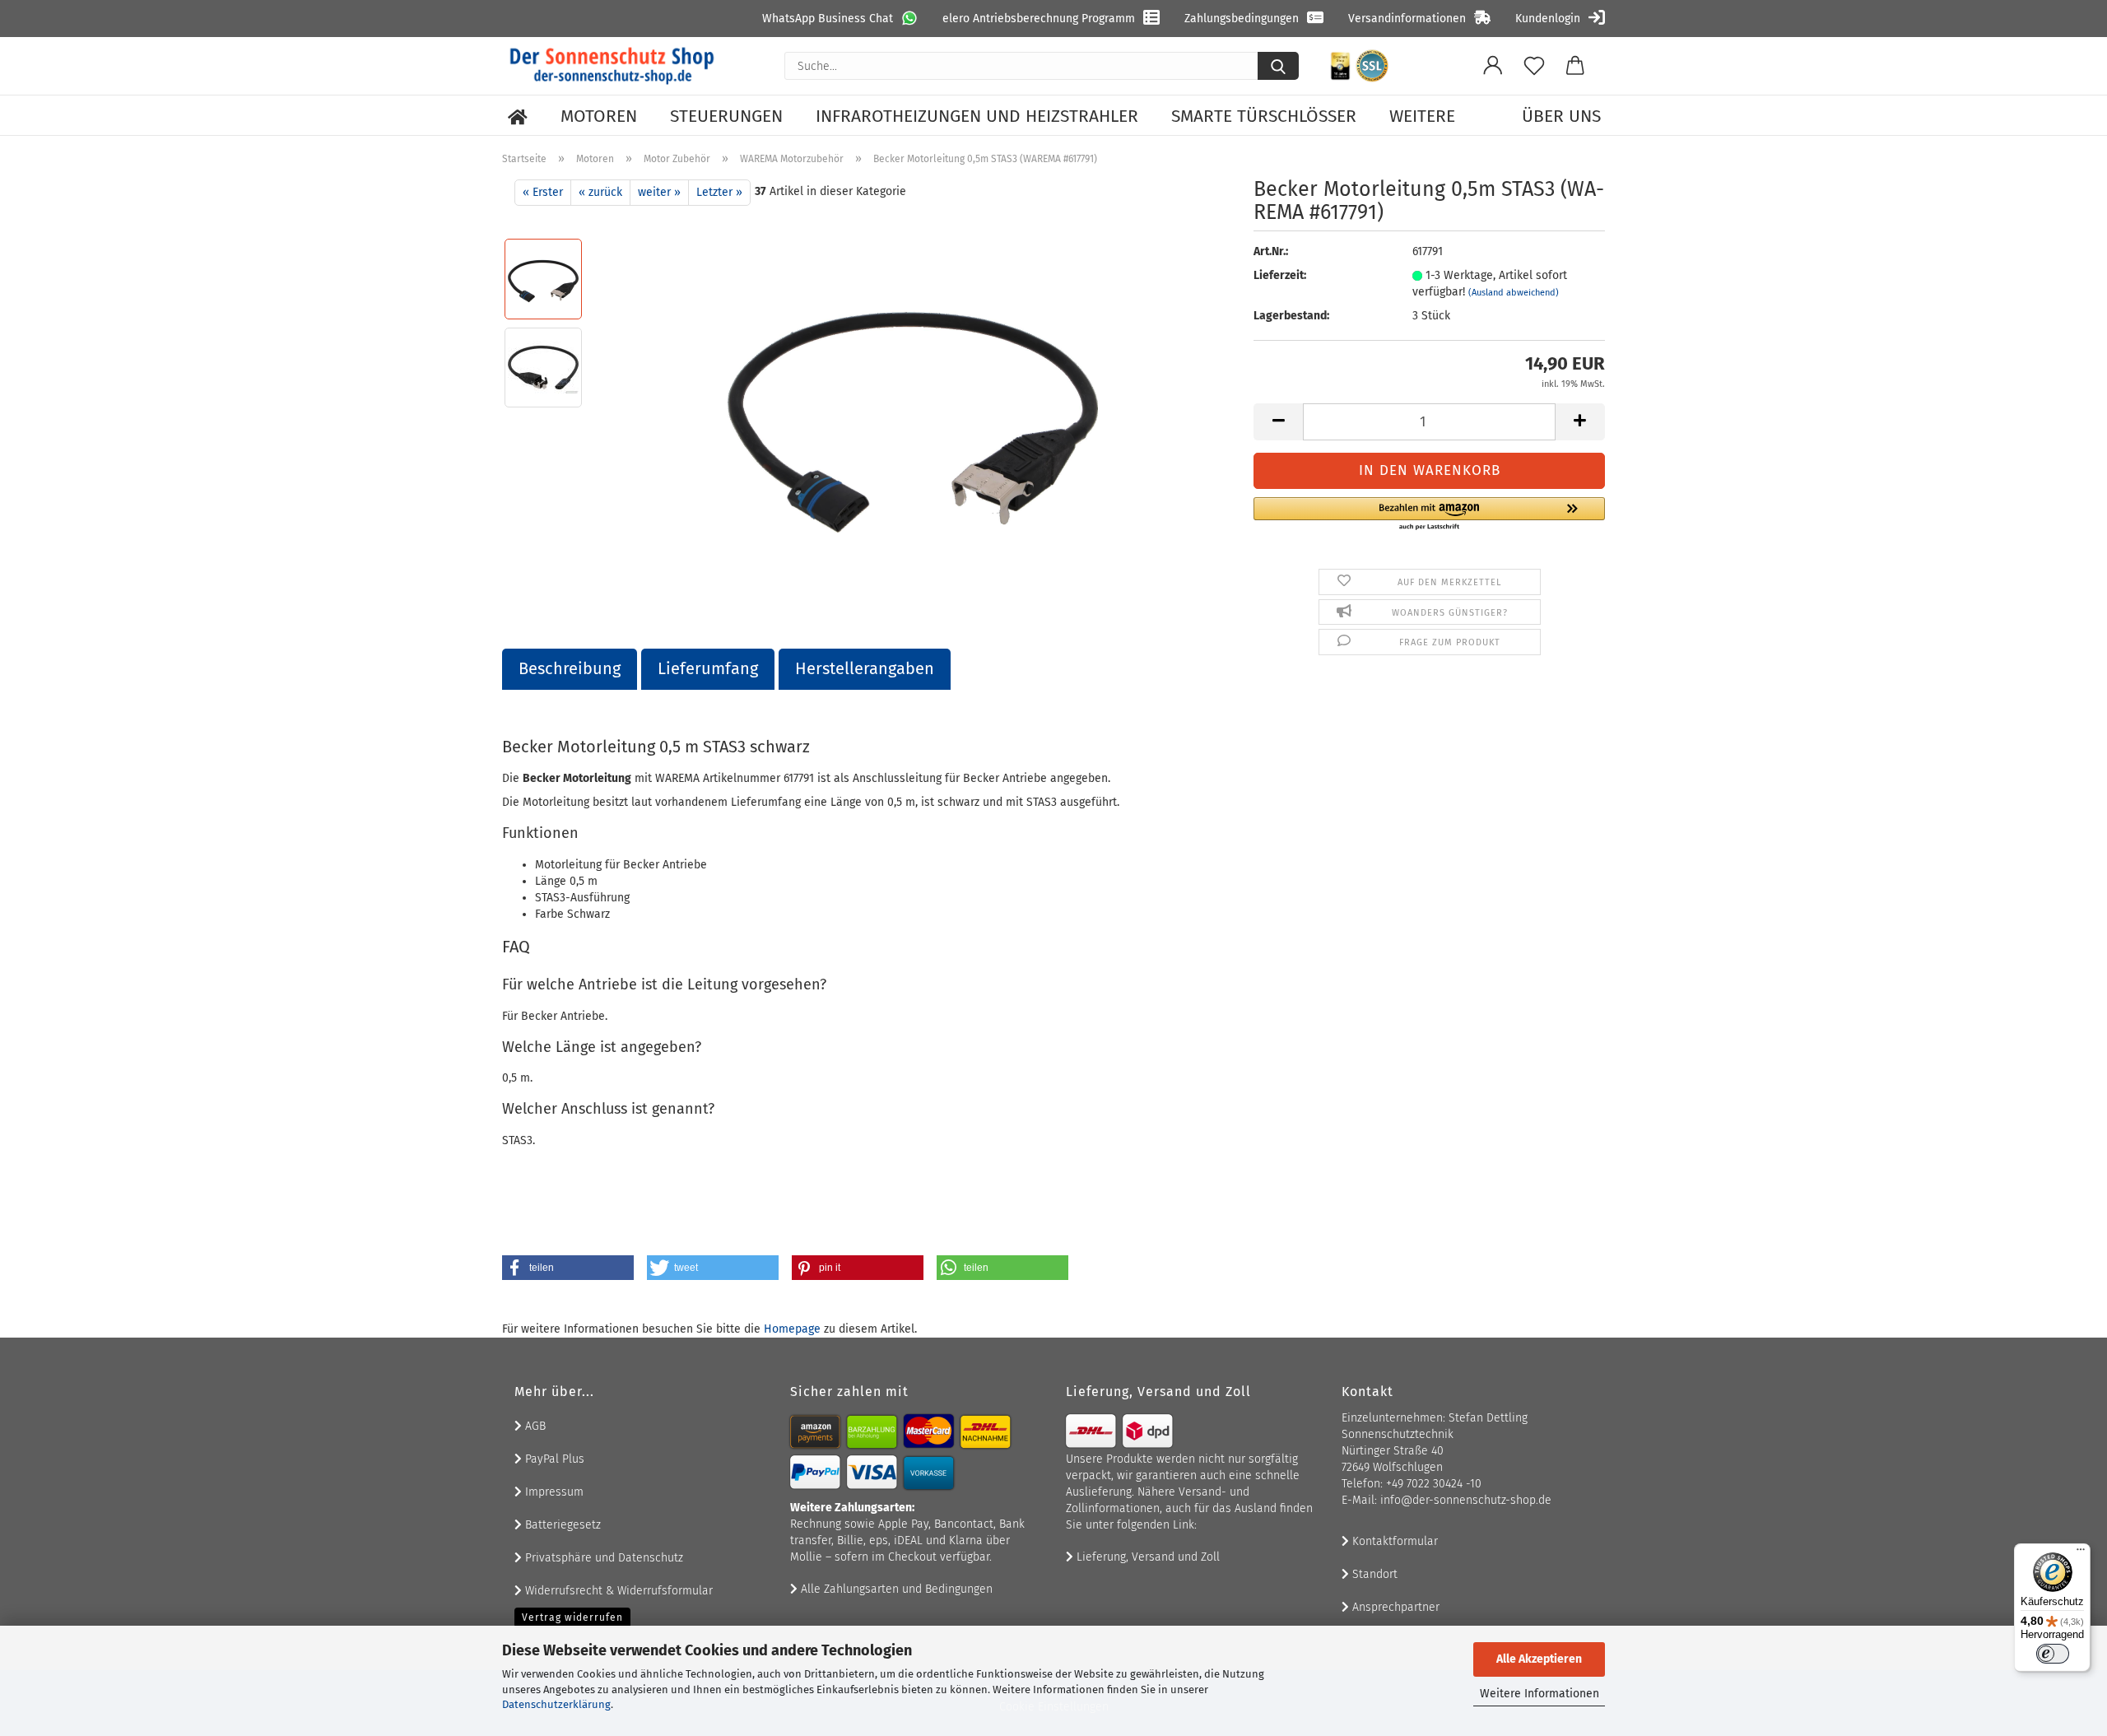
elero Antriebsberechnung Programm (1039, 19)
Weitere (1422, 116)
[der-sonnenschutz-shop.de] (612, 66)
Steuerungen (726, 116)
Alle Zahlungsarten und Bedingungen (895, 1589)
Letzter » (719, 192)
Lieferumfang (708, 668)
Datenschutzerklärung (556, 1704)
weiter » (659, 192)
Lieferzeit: (1280, 275)
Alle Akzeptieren (1539, 1659)
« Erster (543, 192)
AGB (534, 1426)
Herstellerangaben (865, 668)
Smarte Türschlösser (1264, 116)
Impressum (553, 1492)
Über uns (1561, 116)
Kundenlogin (1548, 19)
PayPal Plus (553, 1459)
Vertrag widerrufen (572, 1617)
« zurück (600, 192)
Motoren (599, 116)
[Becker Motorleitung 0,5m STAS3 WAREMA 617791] (913, 411)
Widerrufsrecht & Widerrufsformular (617, 1591)
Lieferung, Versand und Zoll (1147, 1557)
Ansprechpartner (1394, 1607)
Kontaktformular (1393, 1541)
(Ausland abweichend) (1514, 293)
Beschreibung (570, 668)
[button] (1493, 66)
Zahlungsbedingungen (1242, 19)
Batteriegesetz (561, 1525)
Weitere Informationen (1540, 1694)
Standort (1373, 1574)
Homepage (792, 1329)
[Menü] (2081, 1553)
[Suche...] (1278, 66)
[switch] (2053, 1654)
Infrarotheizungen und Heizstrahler (977, 116)
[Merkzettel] (1534, 66)
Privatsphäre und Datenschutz (602, 1558)
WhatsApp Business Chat (828, 19)
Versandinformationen (1407, 19)
